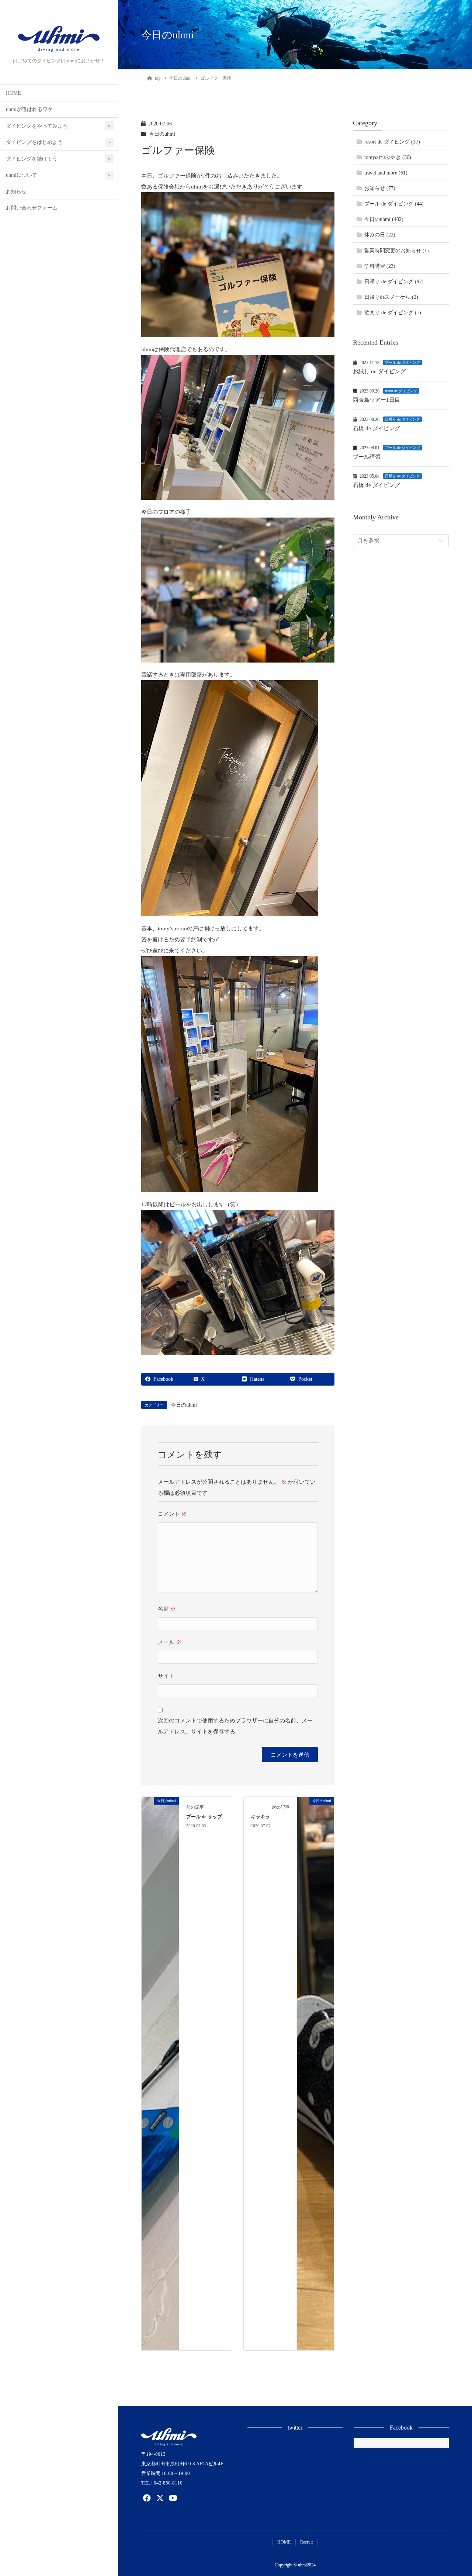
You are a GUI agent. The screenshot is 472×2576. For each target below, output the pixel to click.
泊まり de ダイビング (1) (393, 313)
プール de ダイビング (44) (394, 204)
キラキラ (260, 1817)
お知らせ (16, 192)
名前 (167, 1609)
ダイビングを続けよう (32, 159)
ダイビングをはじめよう (34, 142)
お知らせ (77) (380, 189)
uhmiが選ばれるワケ (29, 109)
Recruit (306, 2542)
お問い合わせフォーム (32, 208)
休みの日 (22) (380, 235)
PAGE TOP (455, 2492)
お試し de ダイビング (379, 372)
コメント (172, 1514)
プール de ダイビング (402, 363)
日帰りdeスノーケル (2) (391, 297)
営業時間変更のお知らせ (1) (397, 251)
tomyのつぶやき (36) (388, 158)
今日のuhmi (162, 134)
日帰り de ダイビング (402, 420)
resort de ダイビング (401, 391)
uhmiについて (22, 175)
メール (170, 1642)
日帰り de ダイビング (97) (394, 282)
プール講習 (367, 457)
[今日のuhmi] (160, 2073)
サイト (166, 1676)
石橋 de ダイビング (376, 429)
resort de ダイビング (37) (392, 142)
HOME (13, 93)
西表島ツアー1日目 (376, 400)
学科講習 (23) (380, 266)
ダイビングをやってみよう (37, 126)
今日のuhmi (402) (384, 220)
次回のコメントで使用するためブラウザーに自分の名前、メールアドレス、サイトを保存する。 (235, 1726)
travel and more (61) (386, 173)
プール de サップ (204, 1817)
